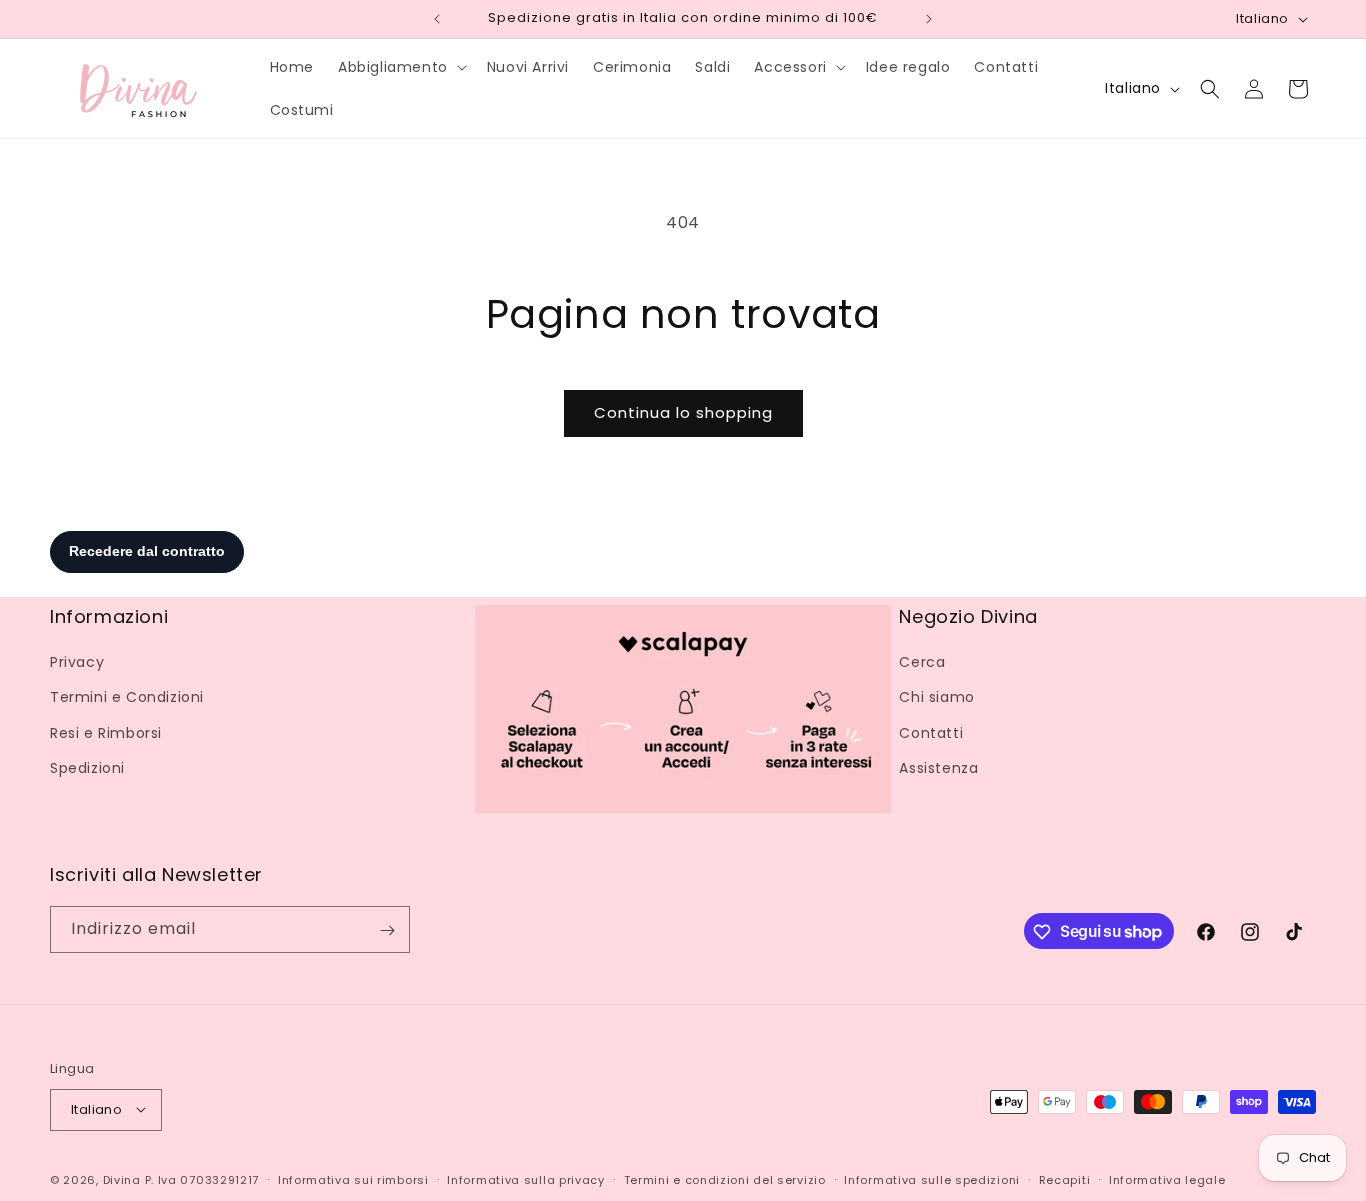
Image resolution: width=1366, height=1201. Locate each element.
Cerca (922, 662)
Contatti (931, 733)
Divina (122, 1179)
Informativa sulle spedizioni (932, 1179)
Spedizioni (87, 768)
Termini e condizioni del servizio (725, 1179)
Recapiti (1065, 1179)
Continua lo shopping (683, 412)
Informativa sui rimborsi (353, 1179)
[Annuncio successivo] (929, 19)
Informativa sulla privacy (526, 1179)
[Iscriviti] (387, 930)
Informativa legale (1167, 1179)
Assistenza (938, 768)
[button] (400, 67)
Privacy (77, 662)
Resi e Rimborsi (106, 733)
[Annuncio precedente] (437, 19)
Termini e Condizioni (127, 697)
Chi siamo (936, 697)
